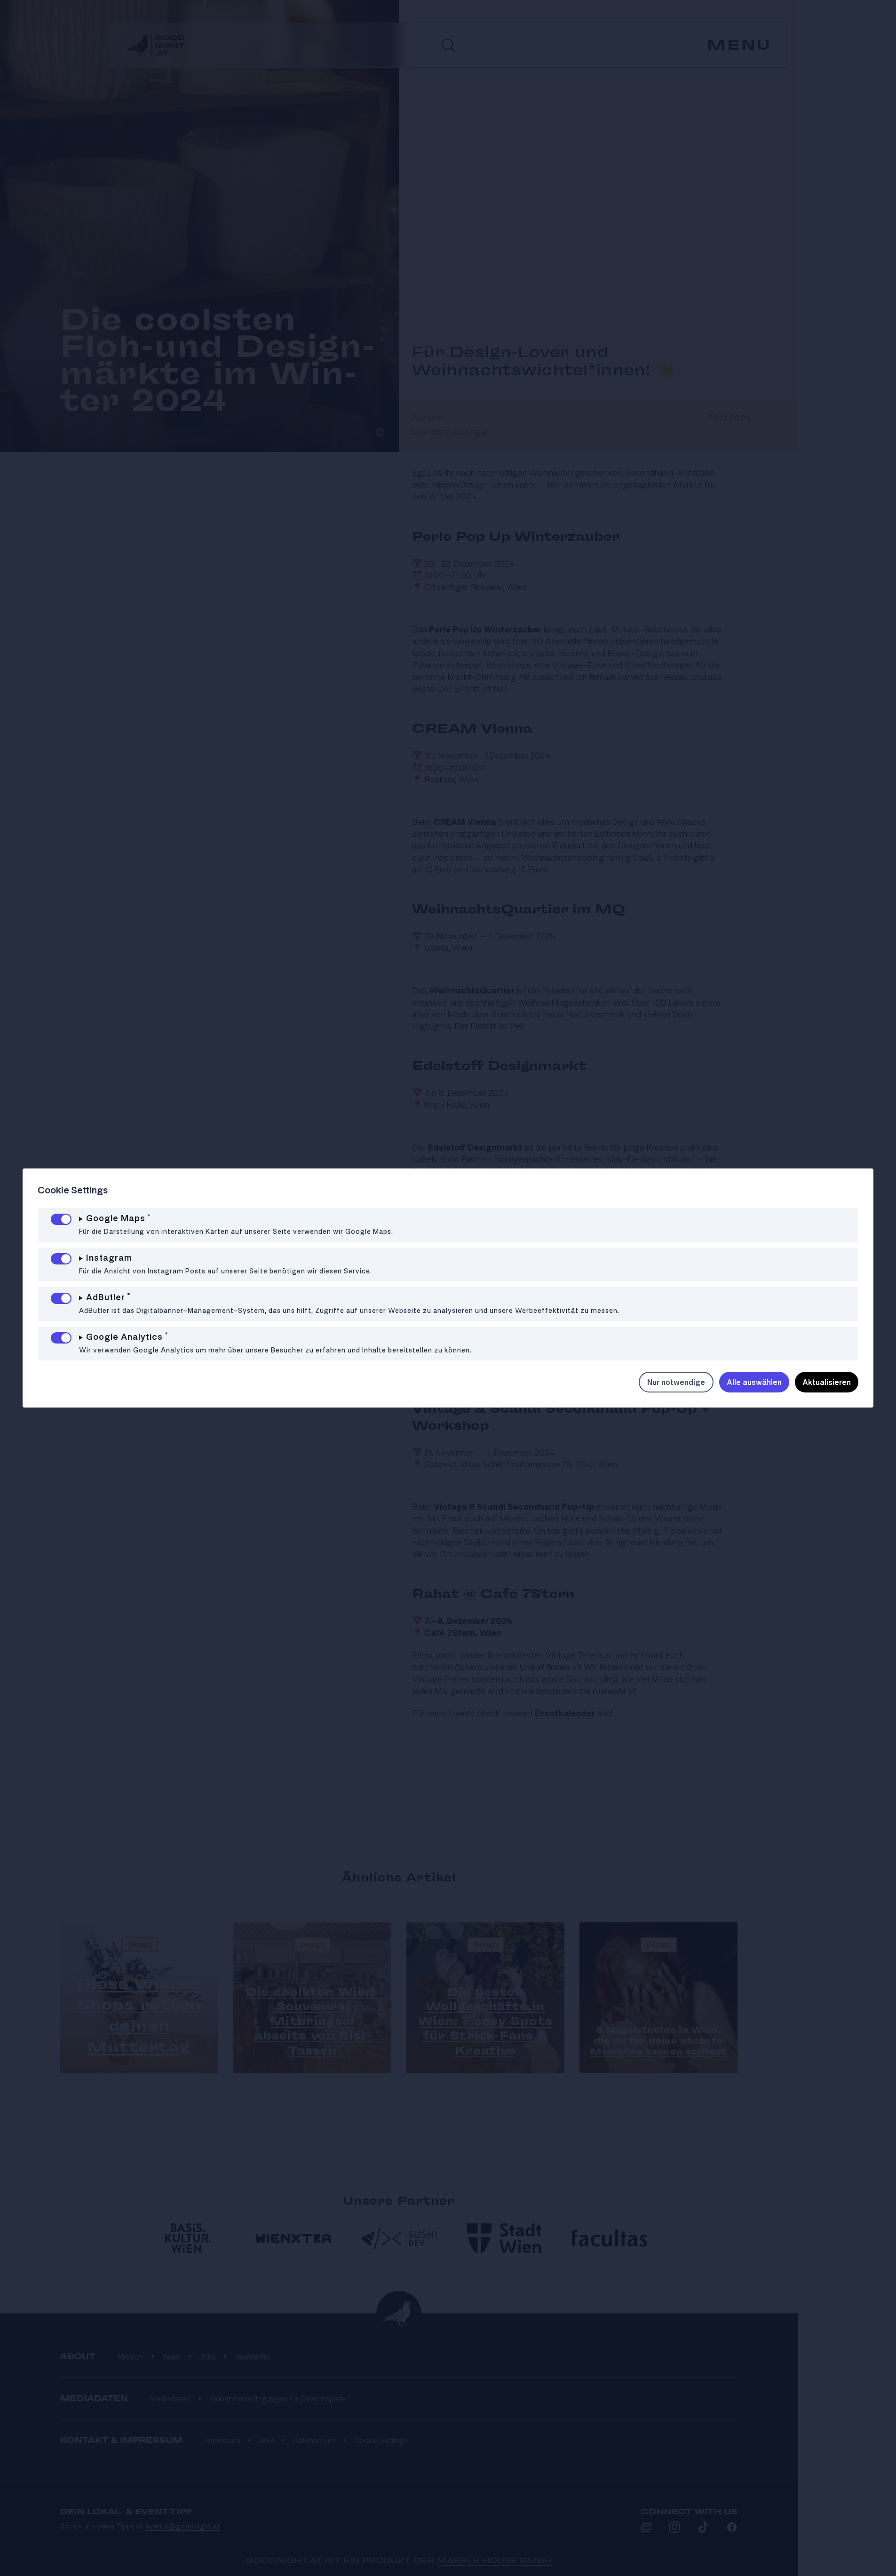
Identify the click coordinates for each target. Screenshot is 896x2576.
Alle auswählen (754, 1382)
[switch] (61, 1219)
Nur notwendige (676, 1382)
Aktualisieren (827, 1382)
